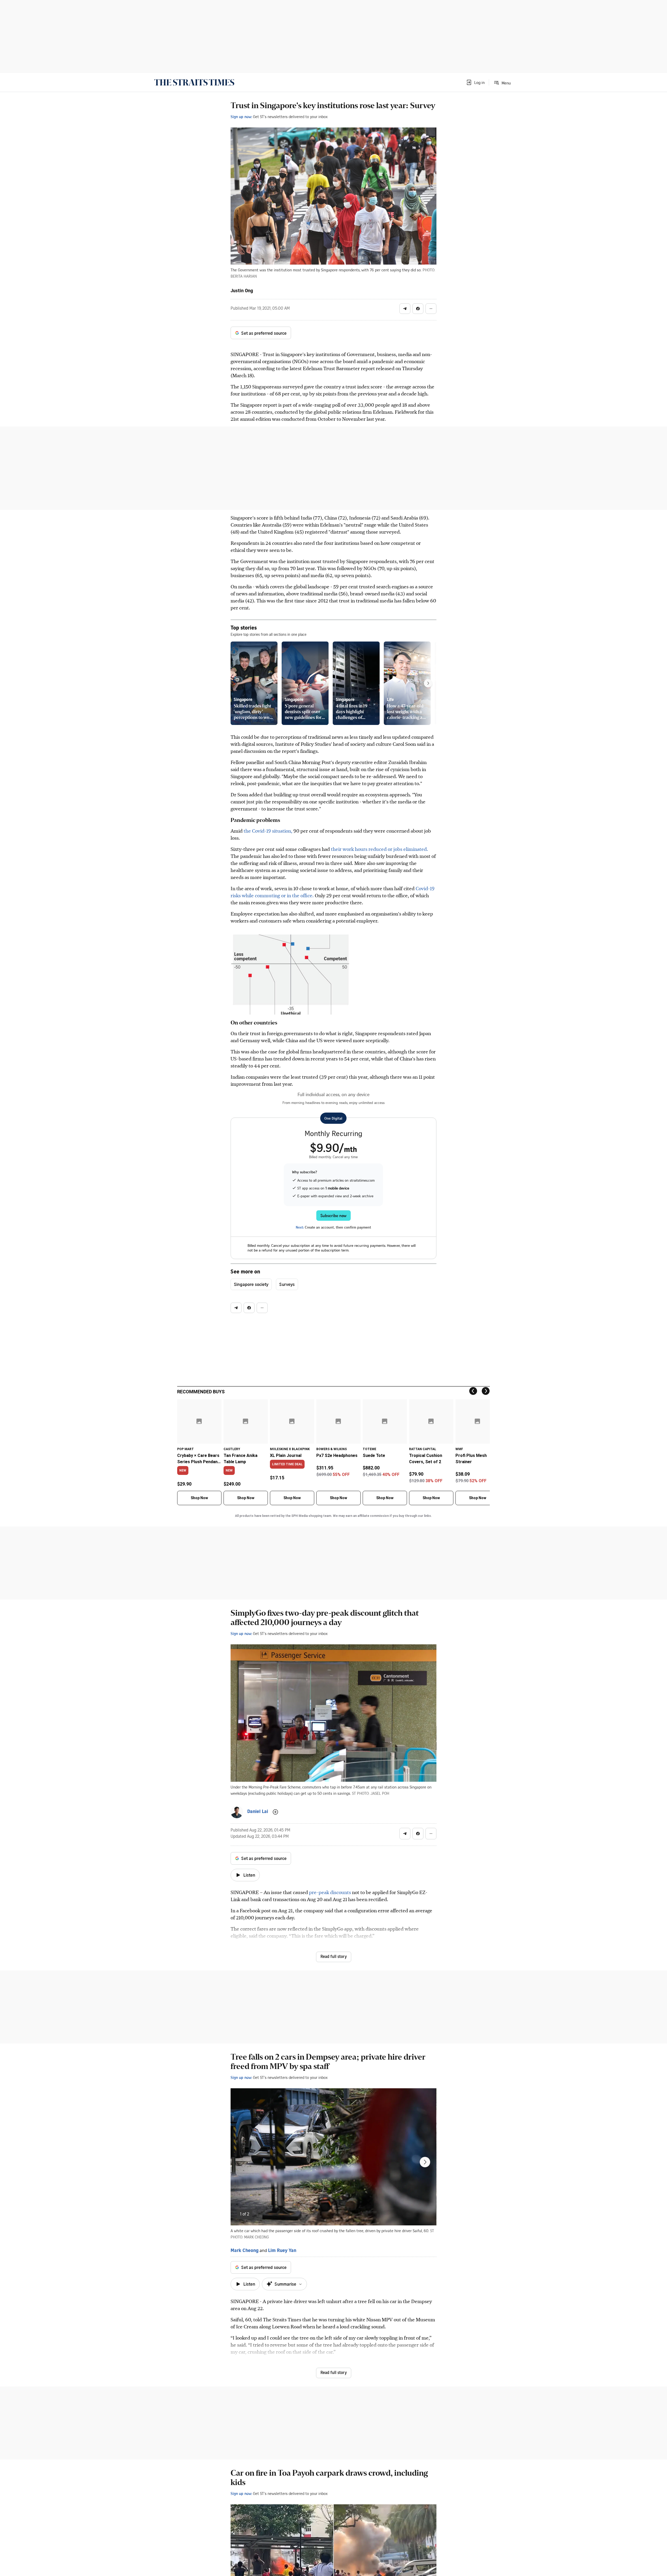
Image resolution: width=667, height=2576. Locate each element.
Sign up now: (241, 117)
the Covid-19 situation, (268, 831)
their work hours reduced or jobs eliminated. (379, 849)
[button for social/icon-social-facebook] (418, 309)
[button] (475, 82)
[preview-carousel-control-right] (428, 683)
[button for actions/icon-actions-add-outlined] (275, 1812)
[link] (194, 82)
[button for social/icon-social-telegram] (405, 309)
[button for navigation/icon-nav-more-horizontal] (431, 309)
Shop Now (199, 1498)
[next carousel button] (425, 2162)
